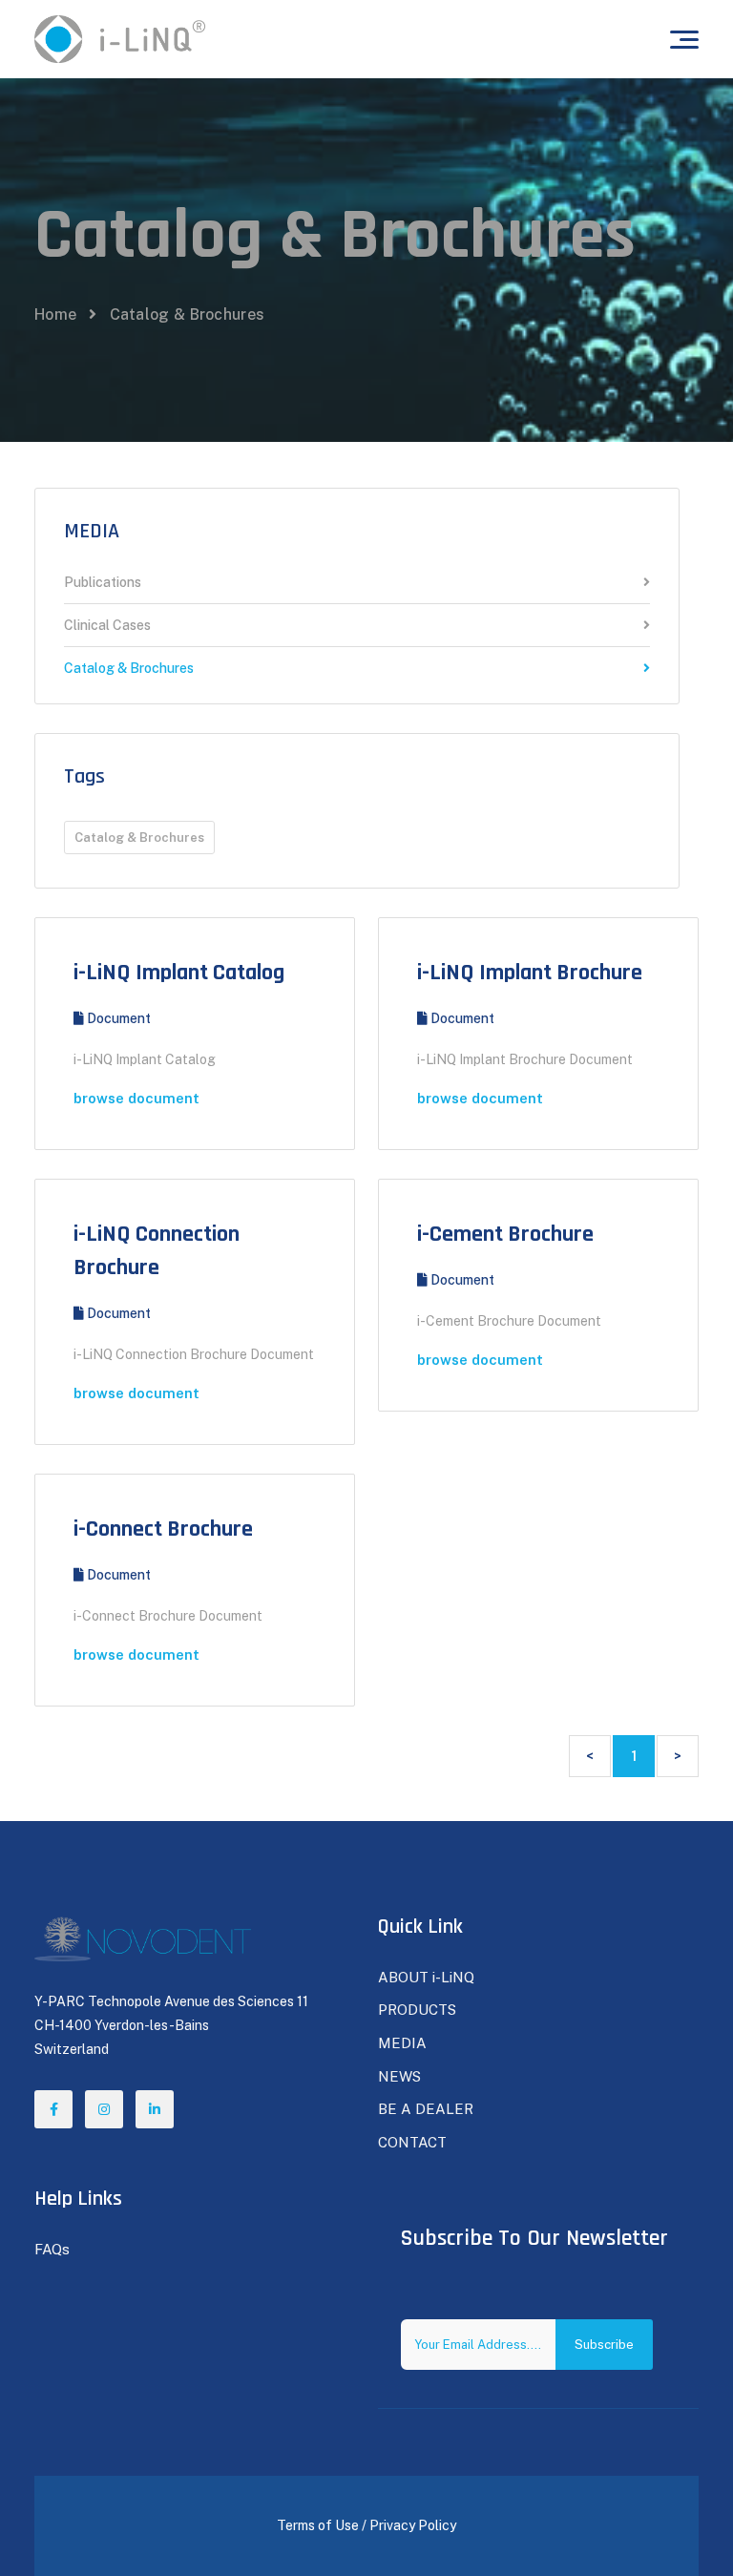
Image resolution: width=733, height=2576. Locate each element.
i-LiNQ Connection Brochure (157, 1251)
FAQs (52, 2249)
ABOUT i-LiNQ (426, 1977)
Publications (103, 583)
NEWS (399, 2076)
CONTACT (412, 2142)
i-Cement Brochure (505, 1234)
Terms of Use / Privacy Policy (366, 2525)
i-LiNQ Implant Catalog (179, 973)
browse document (136, 1098)
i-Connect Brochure (163, 1529)
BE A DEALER (426, 2109)
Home (55, 314)
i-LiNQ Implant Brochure (530, 973)
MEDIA (92, 532)
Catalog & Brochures (129, 668)
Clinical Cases (107, 626)
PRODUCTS (417, 2010)
